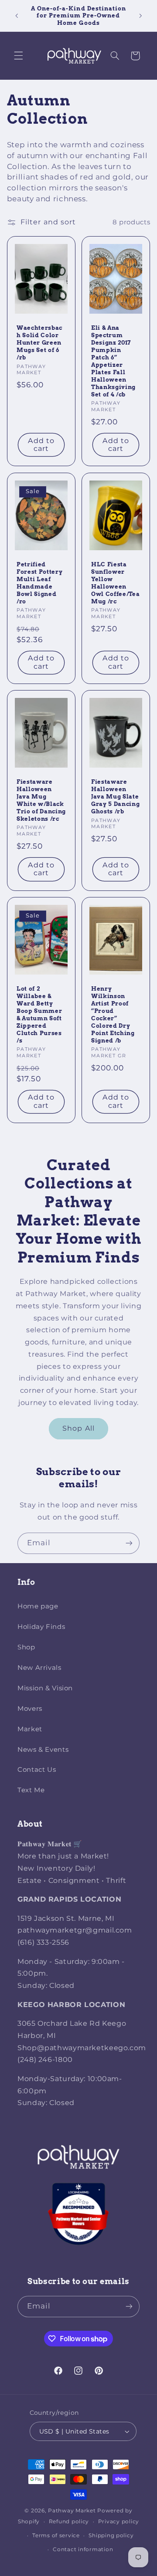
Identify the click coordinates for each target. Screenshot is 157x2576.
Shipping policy (111, 2535)
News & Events (43, 1750)
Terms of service (56, 2535)
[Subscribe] (129, 1543)
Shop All (78, 1428)
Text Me (31, 1790)
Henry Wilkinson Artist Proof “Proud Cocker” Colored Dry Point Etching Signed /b (113, 1014)
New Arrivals (39, 1668)
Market (30, 1729)
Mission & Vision (45, 1688)
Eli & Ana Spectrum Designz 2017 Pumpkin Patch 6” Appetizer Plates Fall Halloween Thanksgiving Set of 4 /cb (113, 361)
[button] (18, 56)
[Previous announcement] (17, 16)
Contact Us (37, 1770)
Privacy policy (119, 2522)
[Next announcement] (140, 16)
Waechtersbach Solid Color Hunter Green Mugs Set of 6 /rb (39, 343)
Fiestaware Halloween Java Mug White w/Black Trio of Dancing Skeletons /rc (41, 800)
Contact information (83, 2549)
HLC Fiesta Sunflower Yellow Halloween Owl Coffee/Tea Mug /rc (115, 583)
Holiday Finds (41, 1627)
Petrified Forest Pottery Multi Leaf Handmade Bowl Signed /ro (39, 583)
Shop (26, 1647)
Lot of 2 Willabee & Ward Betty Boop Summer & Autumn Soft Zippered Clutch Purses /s (39, 1014)
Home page (38, 1606)
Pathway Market (73, 2511)
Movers (30, 1709)
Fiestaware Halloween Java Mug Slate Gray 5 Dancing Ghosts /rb (115, 796)
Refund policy (69, 2522)
